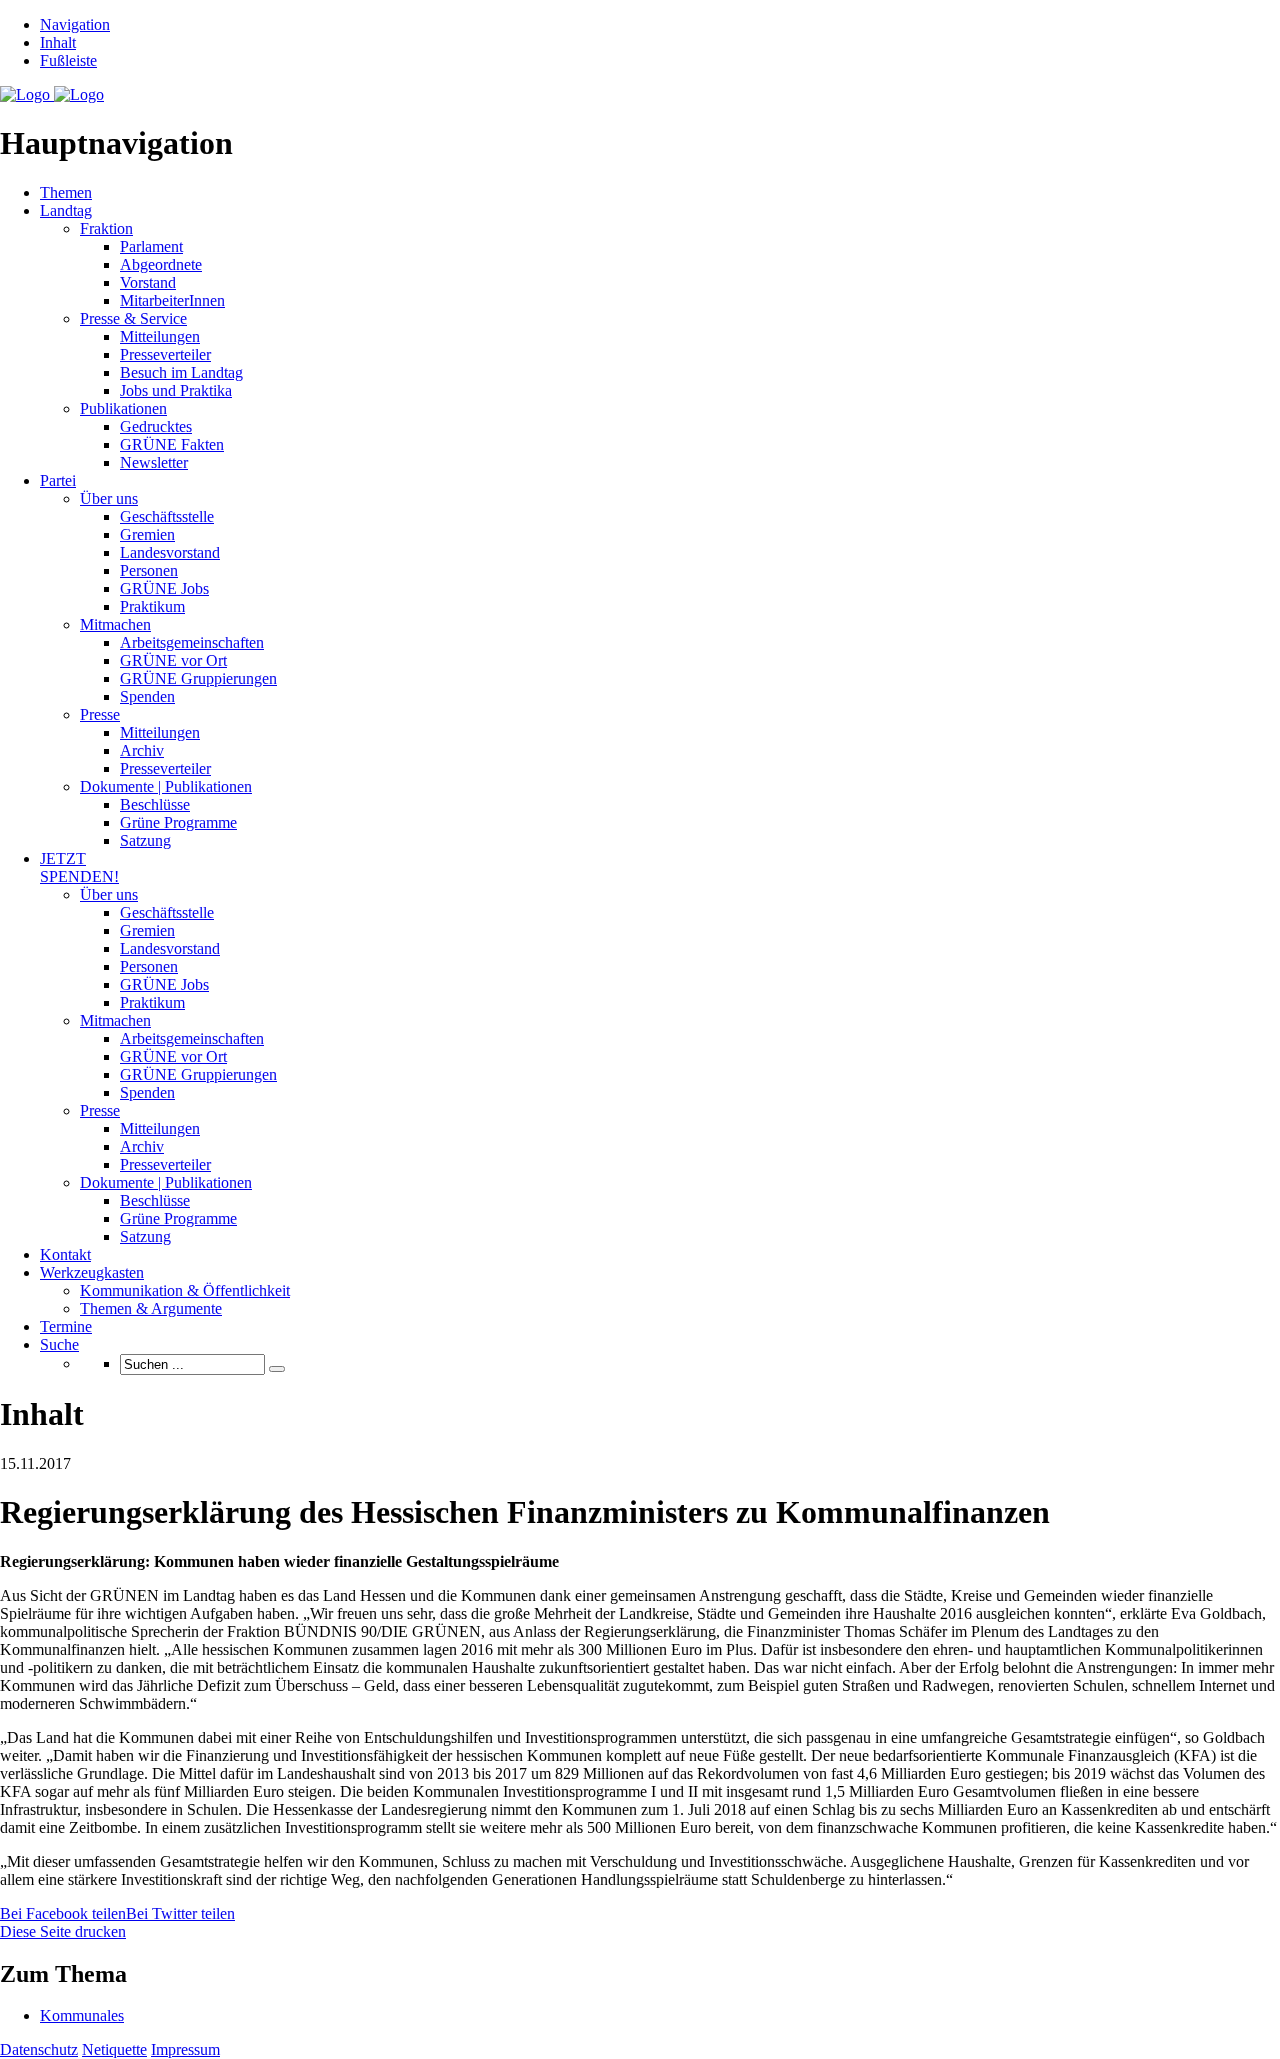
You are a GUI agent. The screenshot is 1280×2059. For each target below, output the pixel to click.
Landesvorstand (170, 552)
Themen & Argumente (151, 1308)
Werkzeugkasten (92, 1272)
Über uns (109, 498)
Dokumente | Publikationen (166, 786)
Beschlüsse (155, 804)
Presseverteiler (165, 354)
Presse (100, 714)
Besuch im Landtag (181, 372)
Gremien (147, 534)
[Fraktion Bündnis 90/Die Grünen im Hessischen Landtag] (52, 94)
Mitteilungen (160, 336)
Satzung (145, 840)
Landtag (66, 210)
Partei (58, 480)
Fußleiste (68, 60)
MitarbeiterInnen (172, 300)
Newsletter (154, 462)
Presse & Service (133, 318)
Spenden (147, 696)
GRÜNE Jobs (164, 588)
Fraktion (106, 228)
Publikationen (123, 408)
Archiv (142, 750)
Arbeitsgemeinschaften (192, 642)
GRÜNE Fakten (172, 444)
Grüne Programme (178, 822)
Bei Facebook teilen (63, 1913)
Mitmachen (115, 624)
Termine (66, 1326)
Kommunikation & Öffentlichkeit (185, 1290)
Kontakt (65, 1254)
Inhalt (58, 42)
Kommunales (82, 2015)
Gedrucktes (156, 426)
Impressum (185, 2049)
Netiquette (114, 2049)
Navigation (75, 24)
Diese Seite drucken (63, 1931)
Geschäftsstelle (167, 516)
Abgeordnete (161, 264)
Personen (149, 570)
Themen (66, 192)
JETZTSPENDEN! (79, 867)
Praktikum (152, 606)
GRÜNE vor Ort (173, 660)
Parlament (151, 246)
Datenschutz (39, 2049)
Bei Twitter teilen (180, 1913)
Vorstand (148, 282)
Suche (59, 1344)
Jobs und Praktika (176, 390)
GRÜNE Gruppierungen (198, 678)
